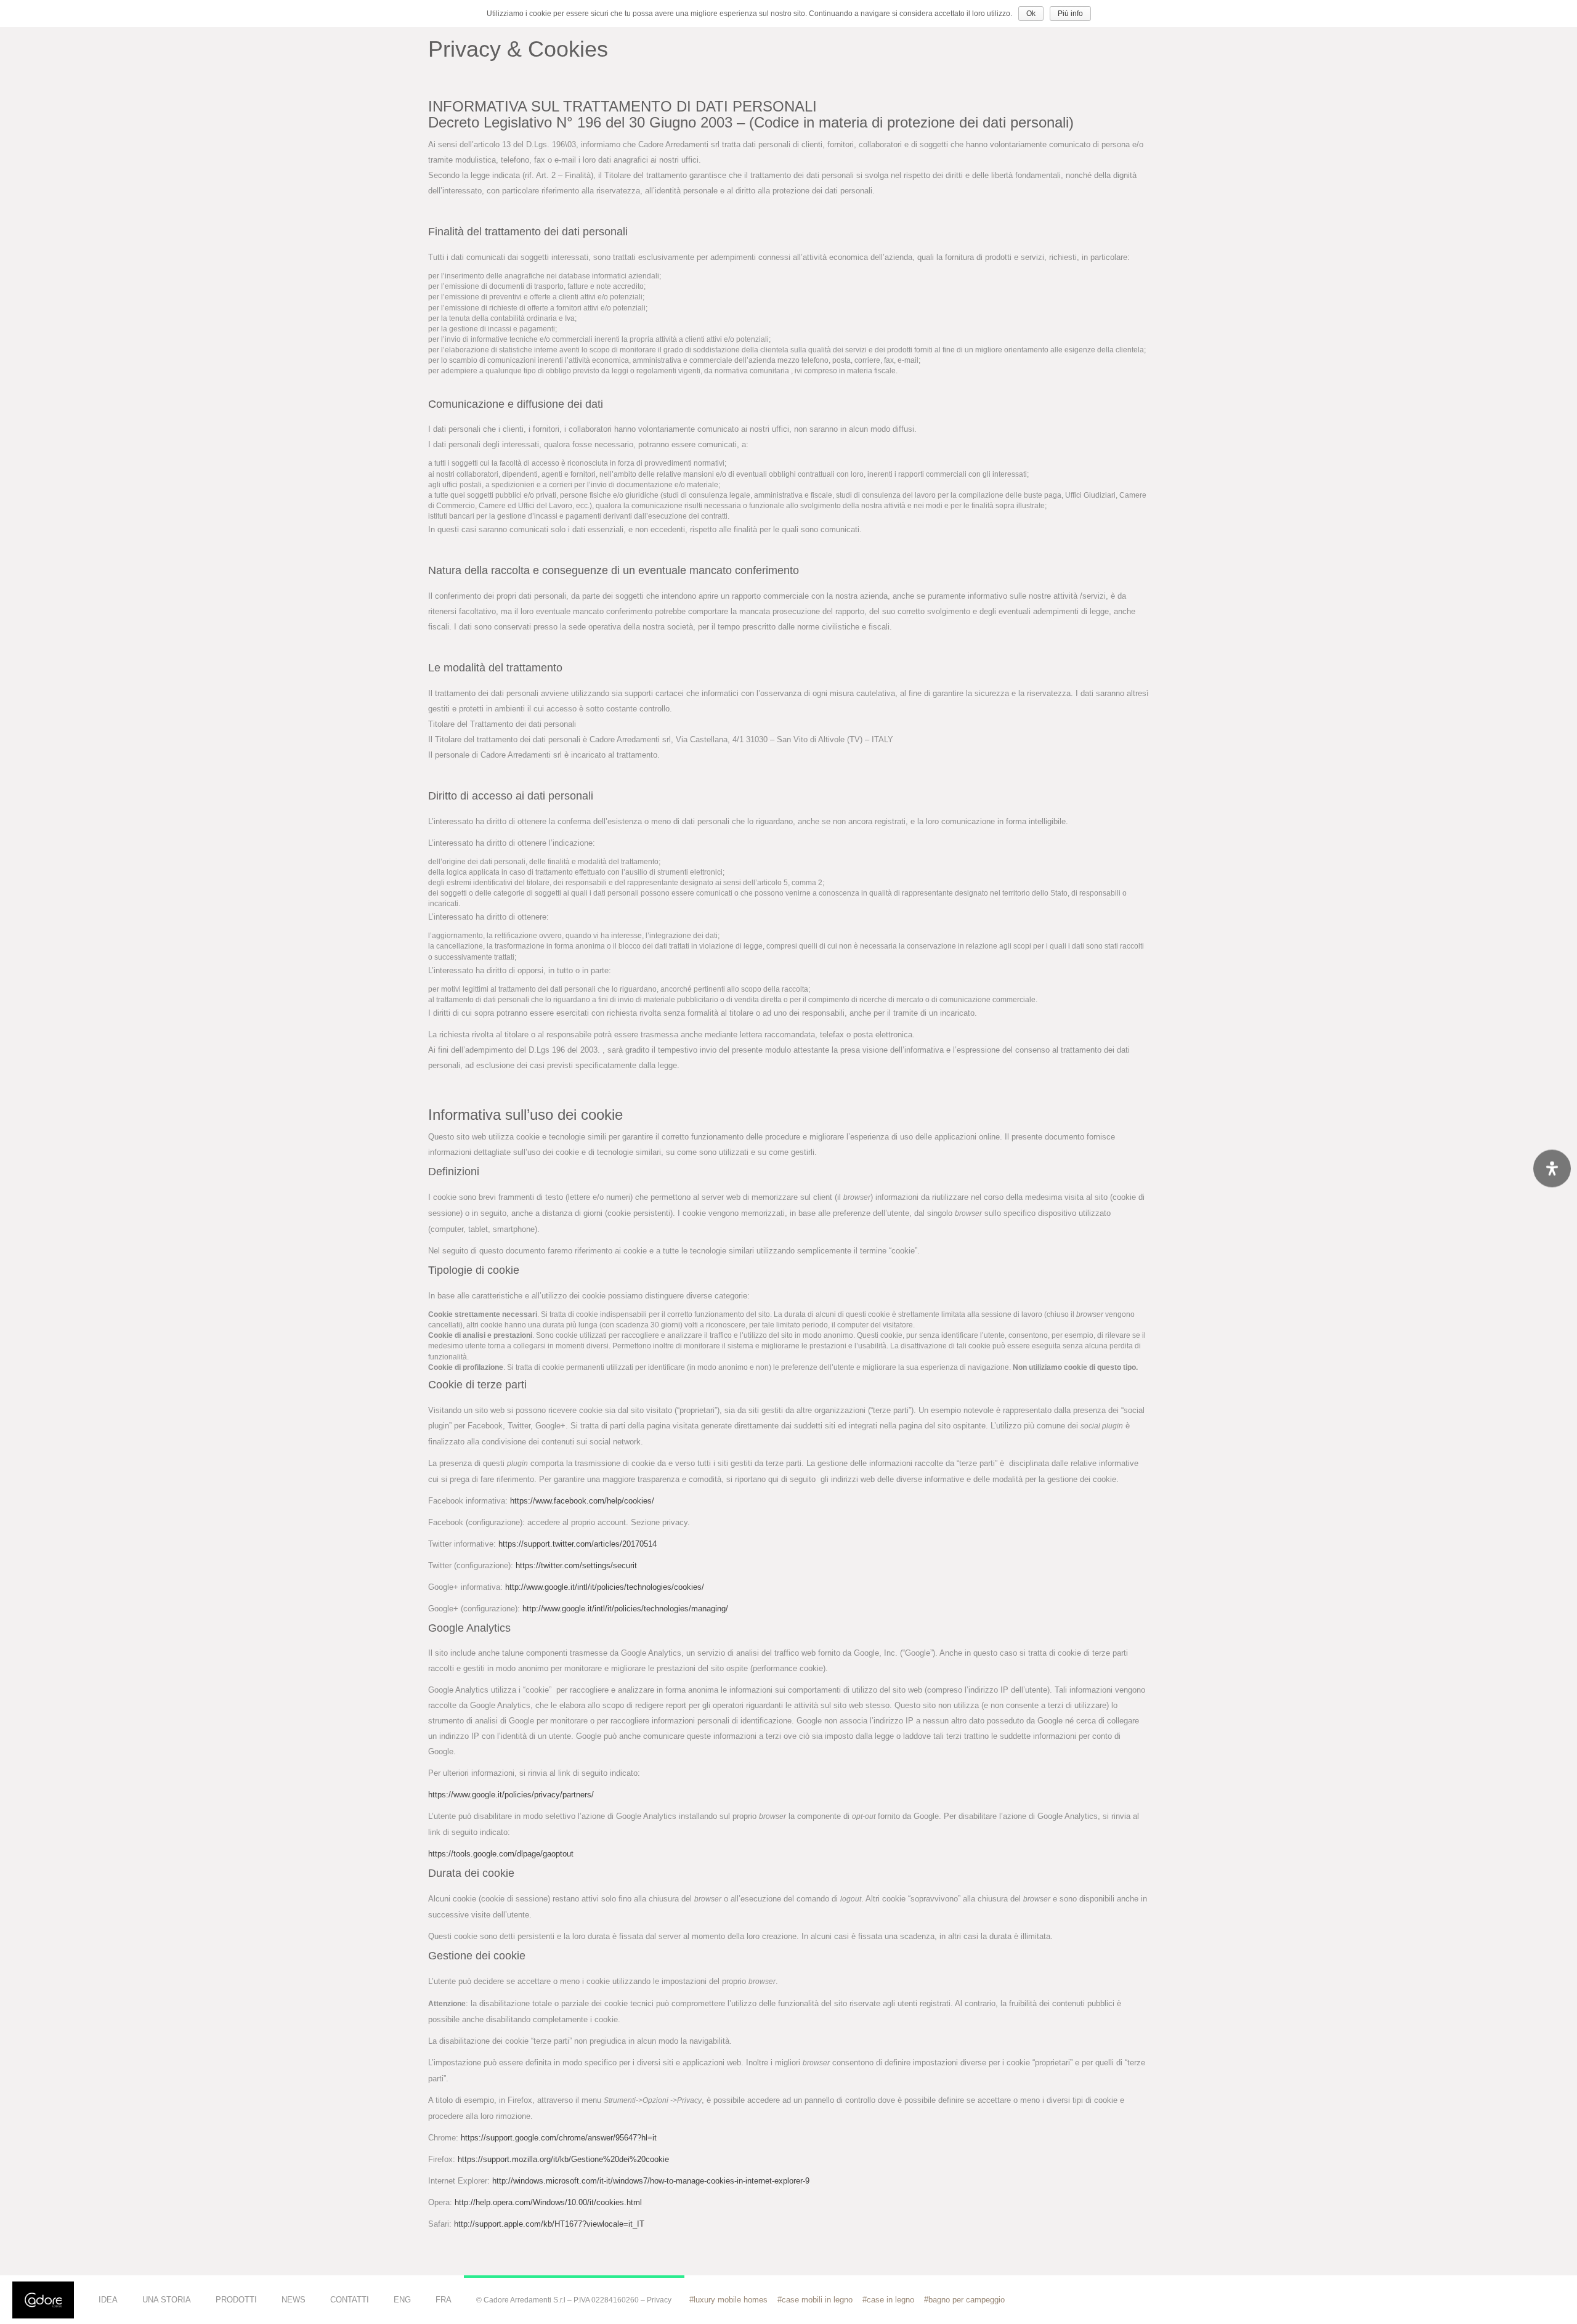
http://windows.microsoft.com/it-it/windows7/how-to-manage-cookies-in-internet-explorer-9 (651, 2181)
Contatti (350, 2300)
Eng (402, 2300)
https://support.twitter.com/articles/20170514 (578, 1544)
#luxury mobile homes (728, 2300)
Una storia (167, 2300)
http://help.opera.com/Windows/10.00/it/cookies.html (548, 2202)
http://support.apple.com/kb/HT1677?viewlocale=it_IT (549, 2224)
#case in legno (888, 2300)
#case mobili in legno (815, 2300)
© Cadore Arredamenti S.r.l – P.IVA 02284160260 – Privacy (574, 2300)
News (294, 2300)
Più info (1070, 14)
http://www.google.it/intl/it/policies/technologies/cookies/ (605, 1587)
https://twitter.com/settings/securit (576, 1565)
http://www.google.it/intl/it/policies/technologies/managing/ (625, 1609)
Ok (1031, 14)
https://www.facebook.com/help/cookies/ (582, 1501)
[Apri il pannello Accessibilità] (1552, 1168)
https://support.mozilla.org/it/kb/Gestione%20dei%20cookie (563, 2159)
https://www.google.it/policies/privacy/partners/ (511, 1795)
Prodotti (236, 2300)
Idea (108, 2300)
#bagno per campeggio (964, 2300)
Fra (444, 2300)
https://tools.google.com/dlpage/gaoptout (501, 1854)
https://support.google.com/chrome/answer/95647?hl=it (559, 2138)
